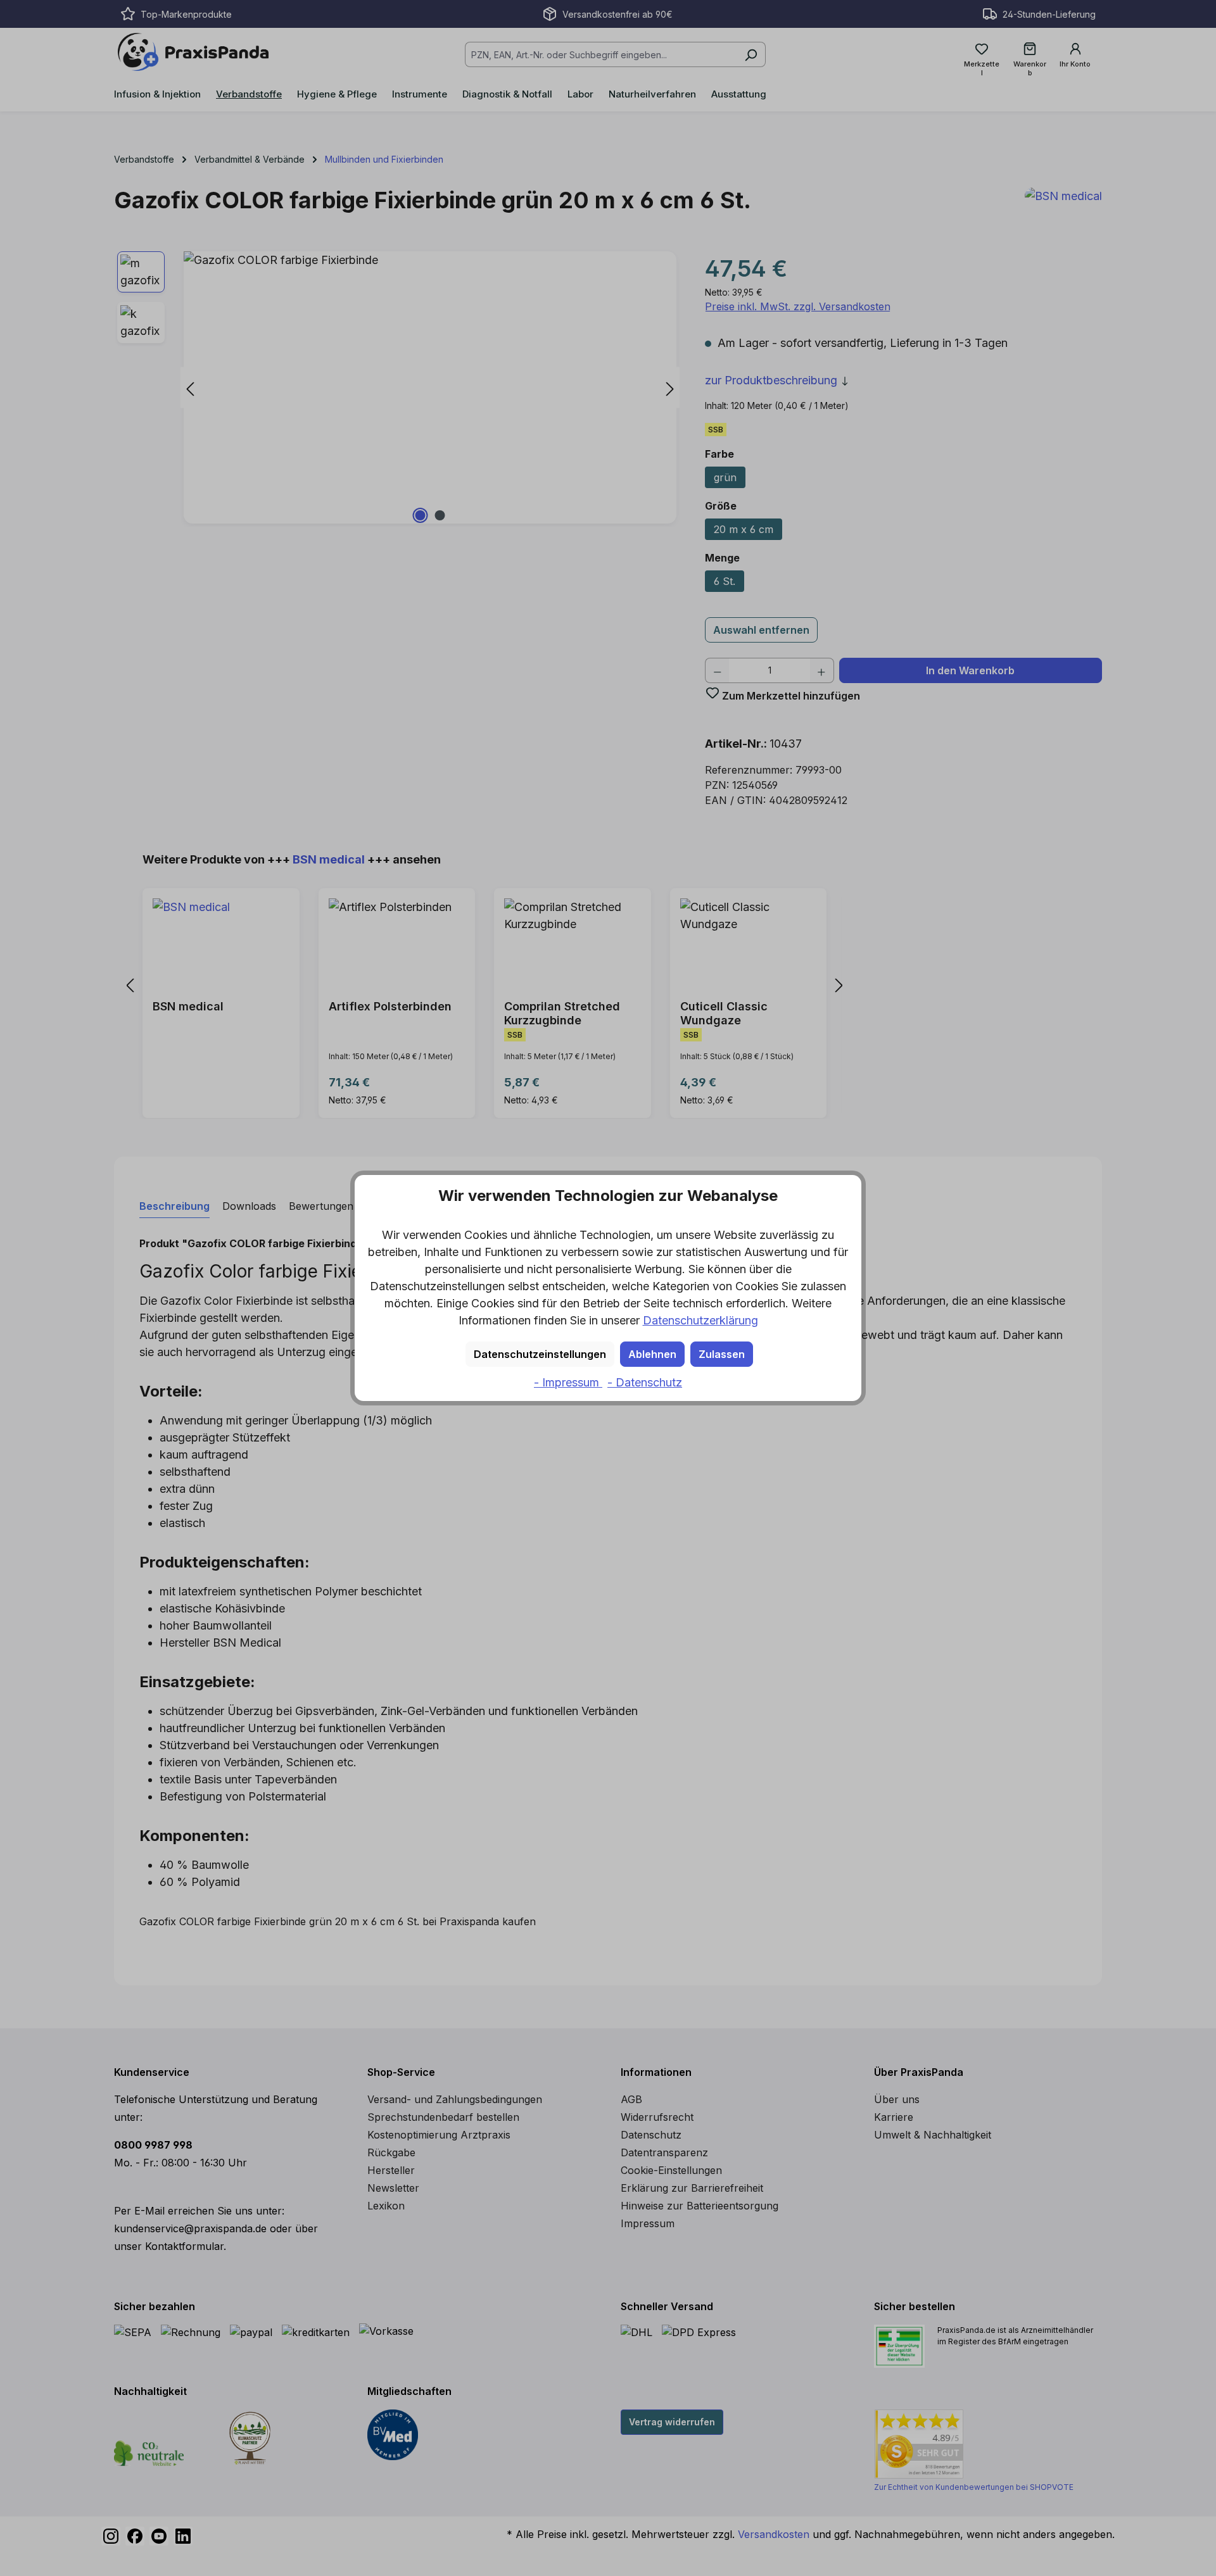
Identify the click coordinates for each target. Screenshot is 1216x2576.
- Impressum (568, 1382)
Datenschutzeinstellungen (540, 1354)
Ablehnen (652, 1354)
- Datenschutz (645, 1382)
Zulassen (722, 1354)
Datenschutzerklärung (700, 1320)
